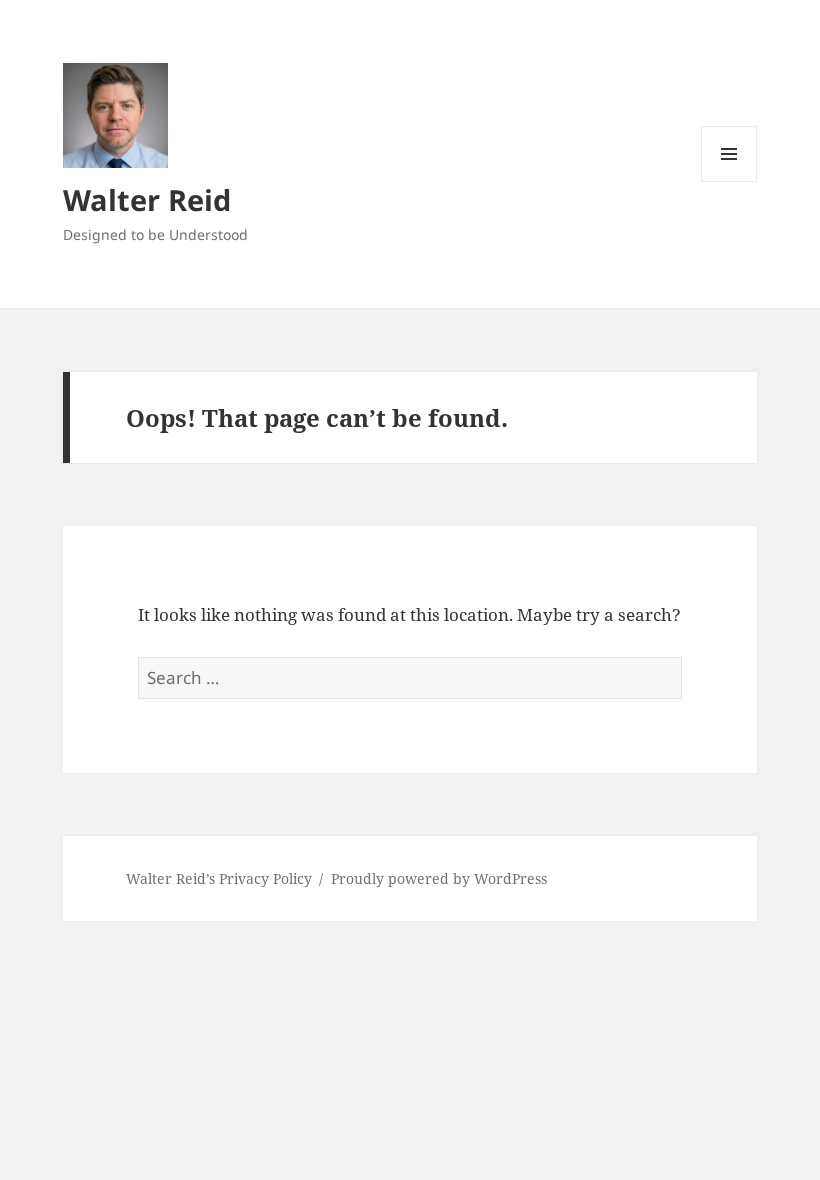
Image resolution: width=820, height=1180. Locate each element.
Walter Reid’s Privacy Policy (219, 878)
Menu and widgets (729, 181)
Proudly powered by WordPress (439, 878)
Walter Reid (147, 199)
